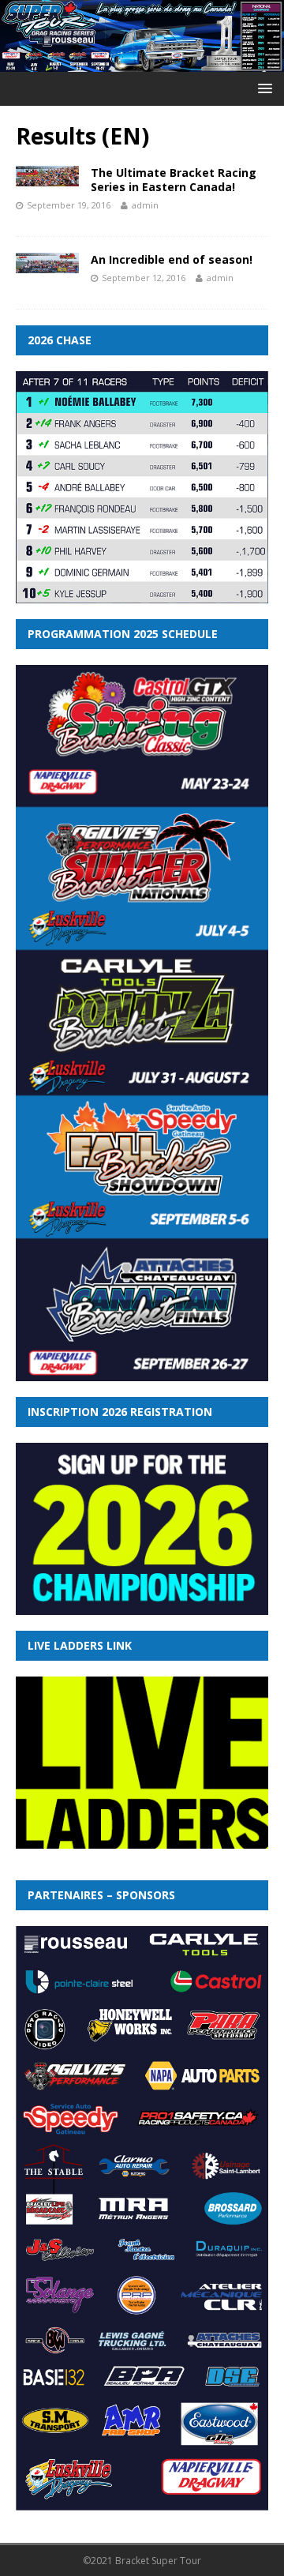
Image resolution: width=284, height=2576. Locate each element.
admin (145, 205)
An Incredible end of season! (172, 259)
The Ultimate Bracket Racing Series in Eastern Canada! (174, 180)
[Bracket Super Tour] (142, 62)
